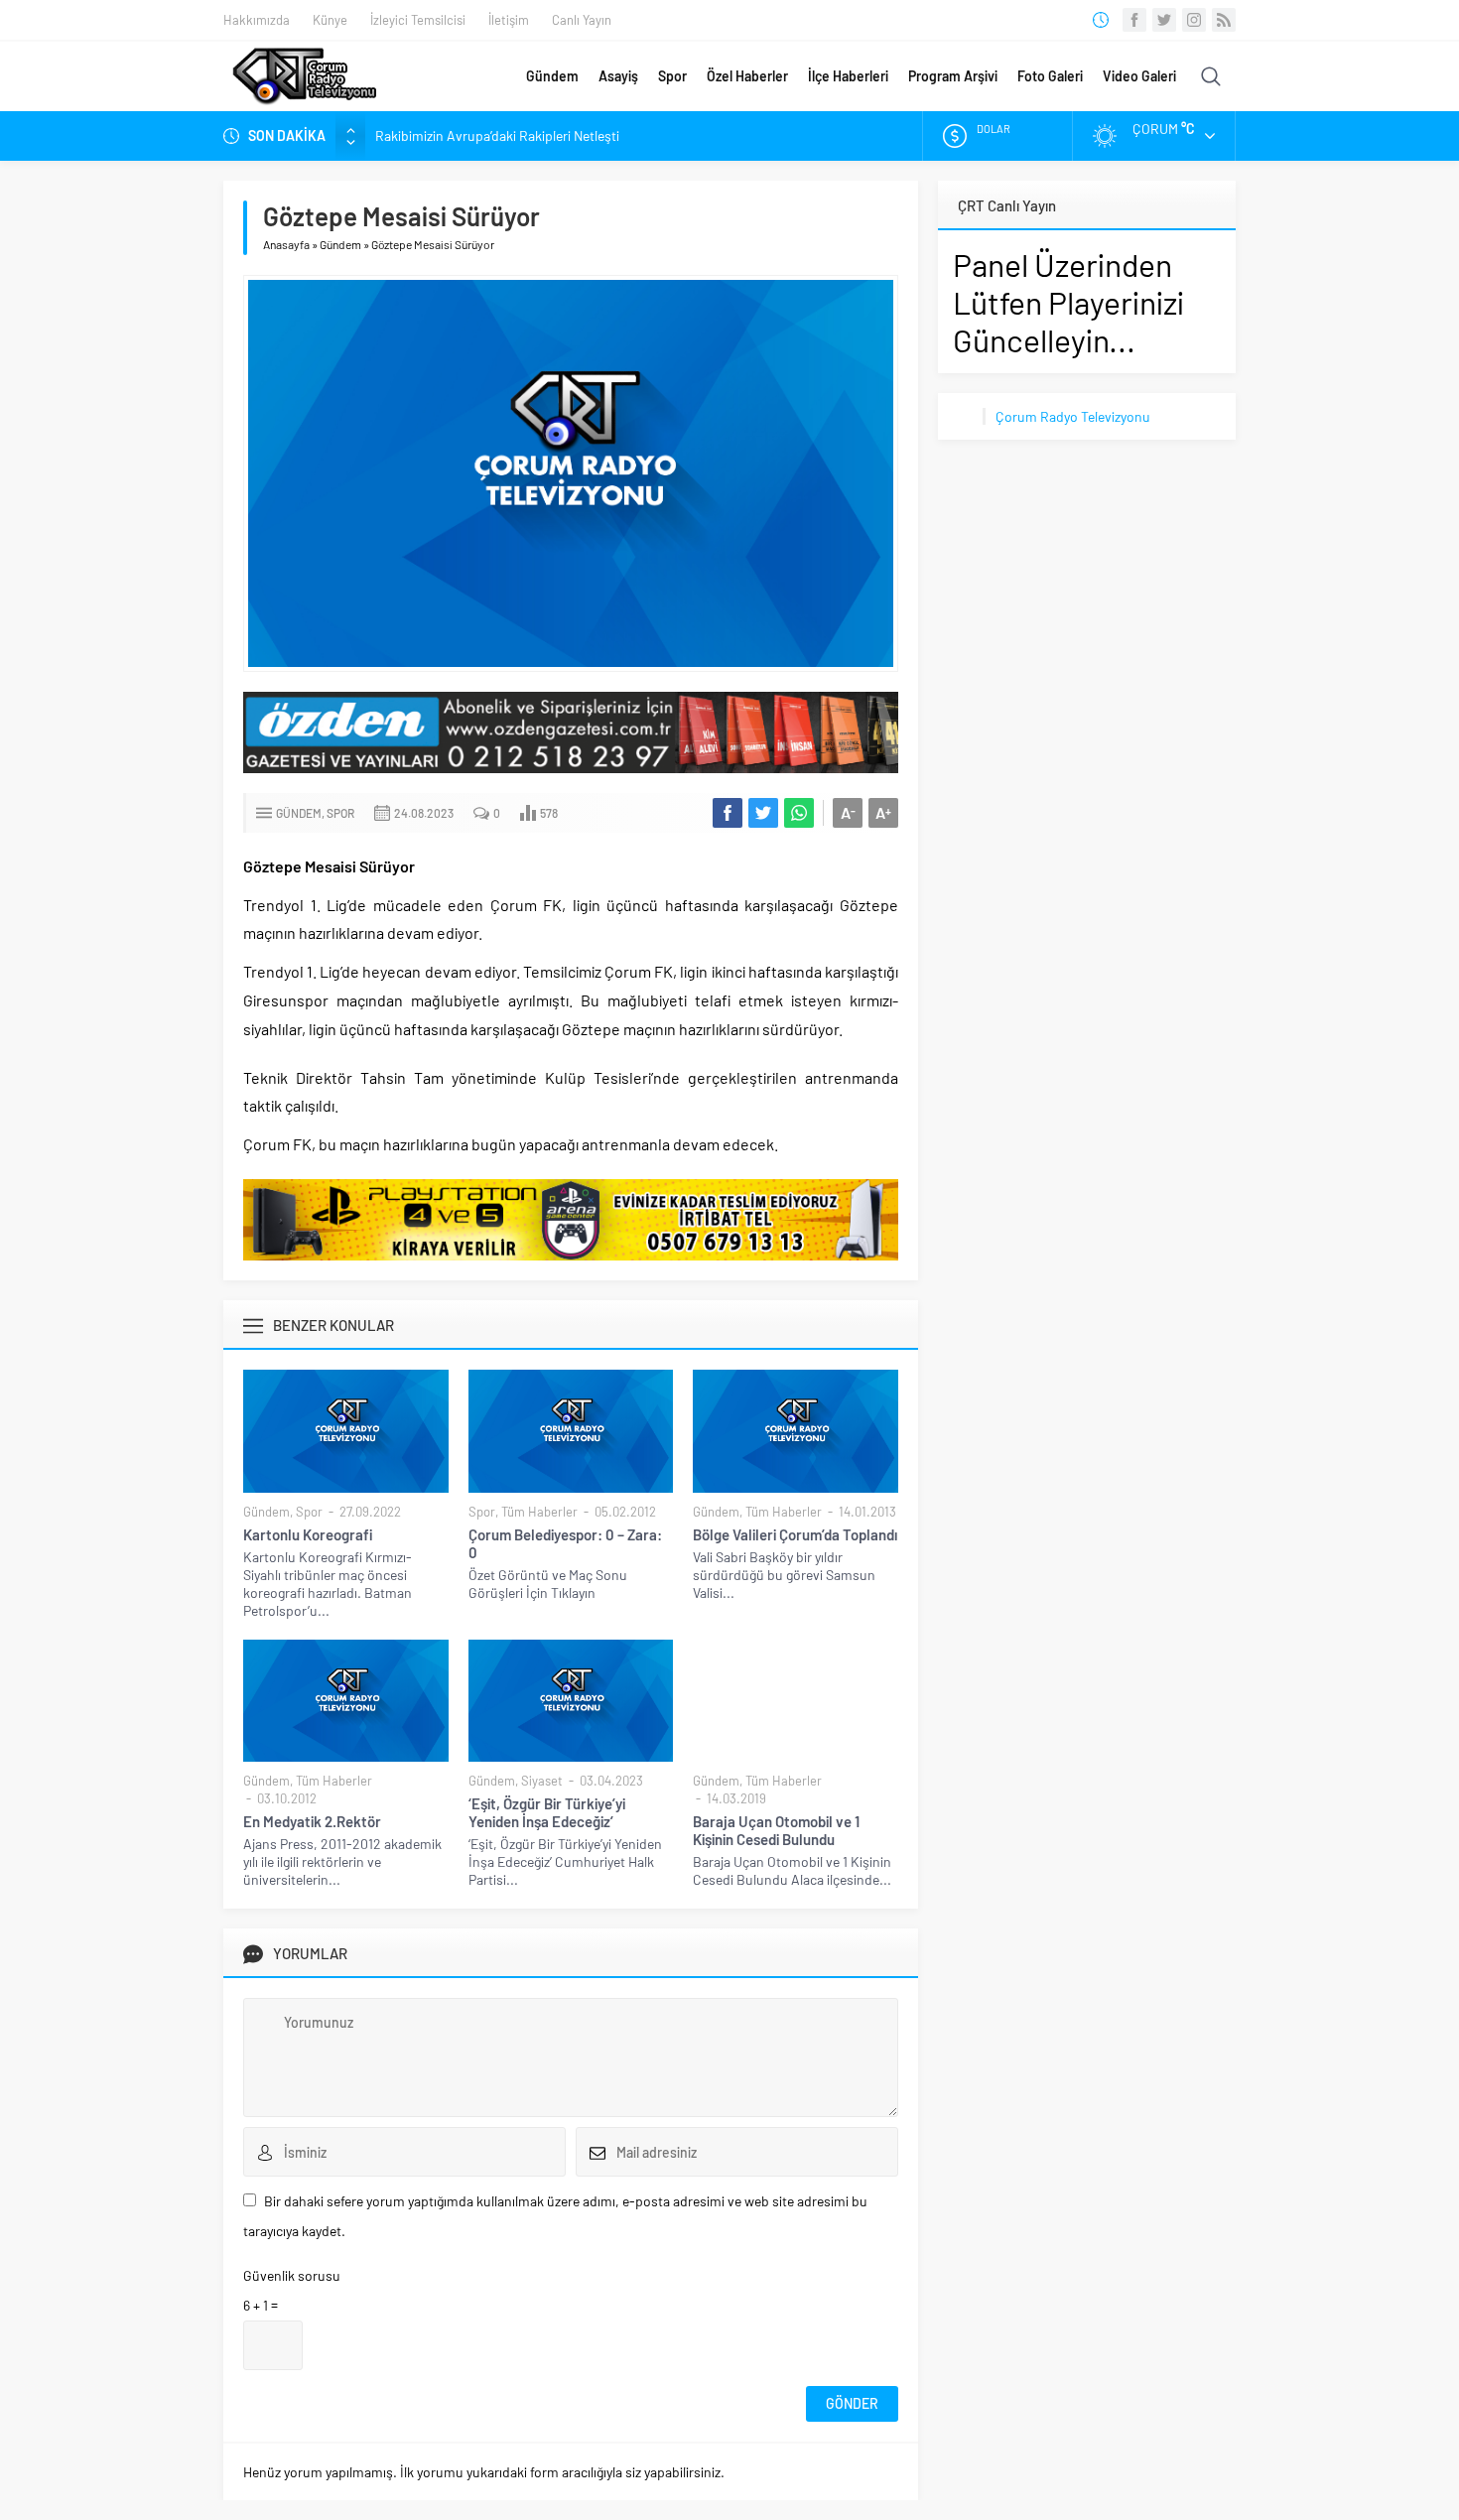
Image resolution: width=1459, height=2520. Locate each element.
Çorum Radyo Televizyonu (1073, 416)
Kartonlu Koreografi (308, 1534)
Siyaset (542, 1781)
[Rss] (1224, 20)
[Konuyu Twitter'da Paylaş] (763, 813)
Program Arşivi (953, 76)
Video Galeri (1139, 76)
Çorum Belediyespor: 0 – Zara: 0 (565, 1543)
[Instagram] (1194, 20)
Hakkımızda (257, 20)
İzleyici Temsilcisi (418, 20)
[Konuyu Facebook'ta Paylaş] (728, 813)
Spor (672, 76)
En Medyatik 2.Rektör (312, 1821)
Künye (330, 20)
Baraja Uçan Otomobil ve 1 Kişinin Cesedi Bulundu (776, 1830)
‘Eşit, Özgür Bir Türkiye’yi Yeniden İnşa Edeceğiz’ (547, 1812)
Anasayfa (286, 244)
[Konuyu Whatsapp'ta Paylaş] (799, 813)
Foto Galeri (1050, 76)
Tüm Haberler (539, 1512)
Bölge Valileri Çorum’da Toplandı (795, 1534)
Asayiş (618, 76)
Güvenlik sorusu (292, 2275)
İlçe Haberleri (848, 76)
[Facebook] (1134, 20)
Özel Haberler (747, 76)
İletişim (509, 20)
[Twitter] (1164, 20)
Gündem (552, 76)
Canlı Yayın (582, 20)
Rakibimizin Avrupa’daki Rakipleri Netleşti (497, 135)
